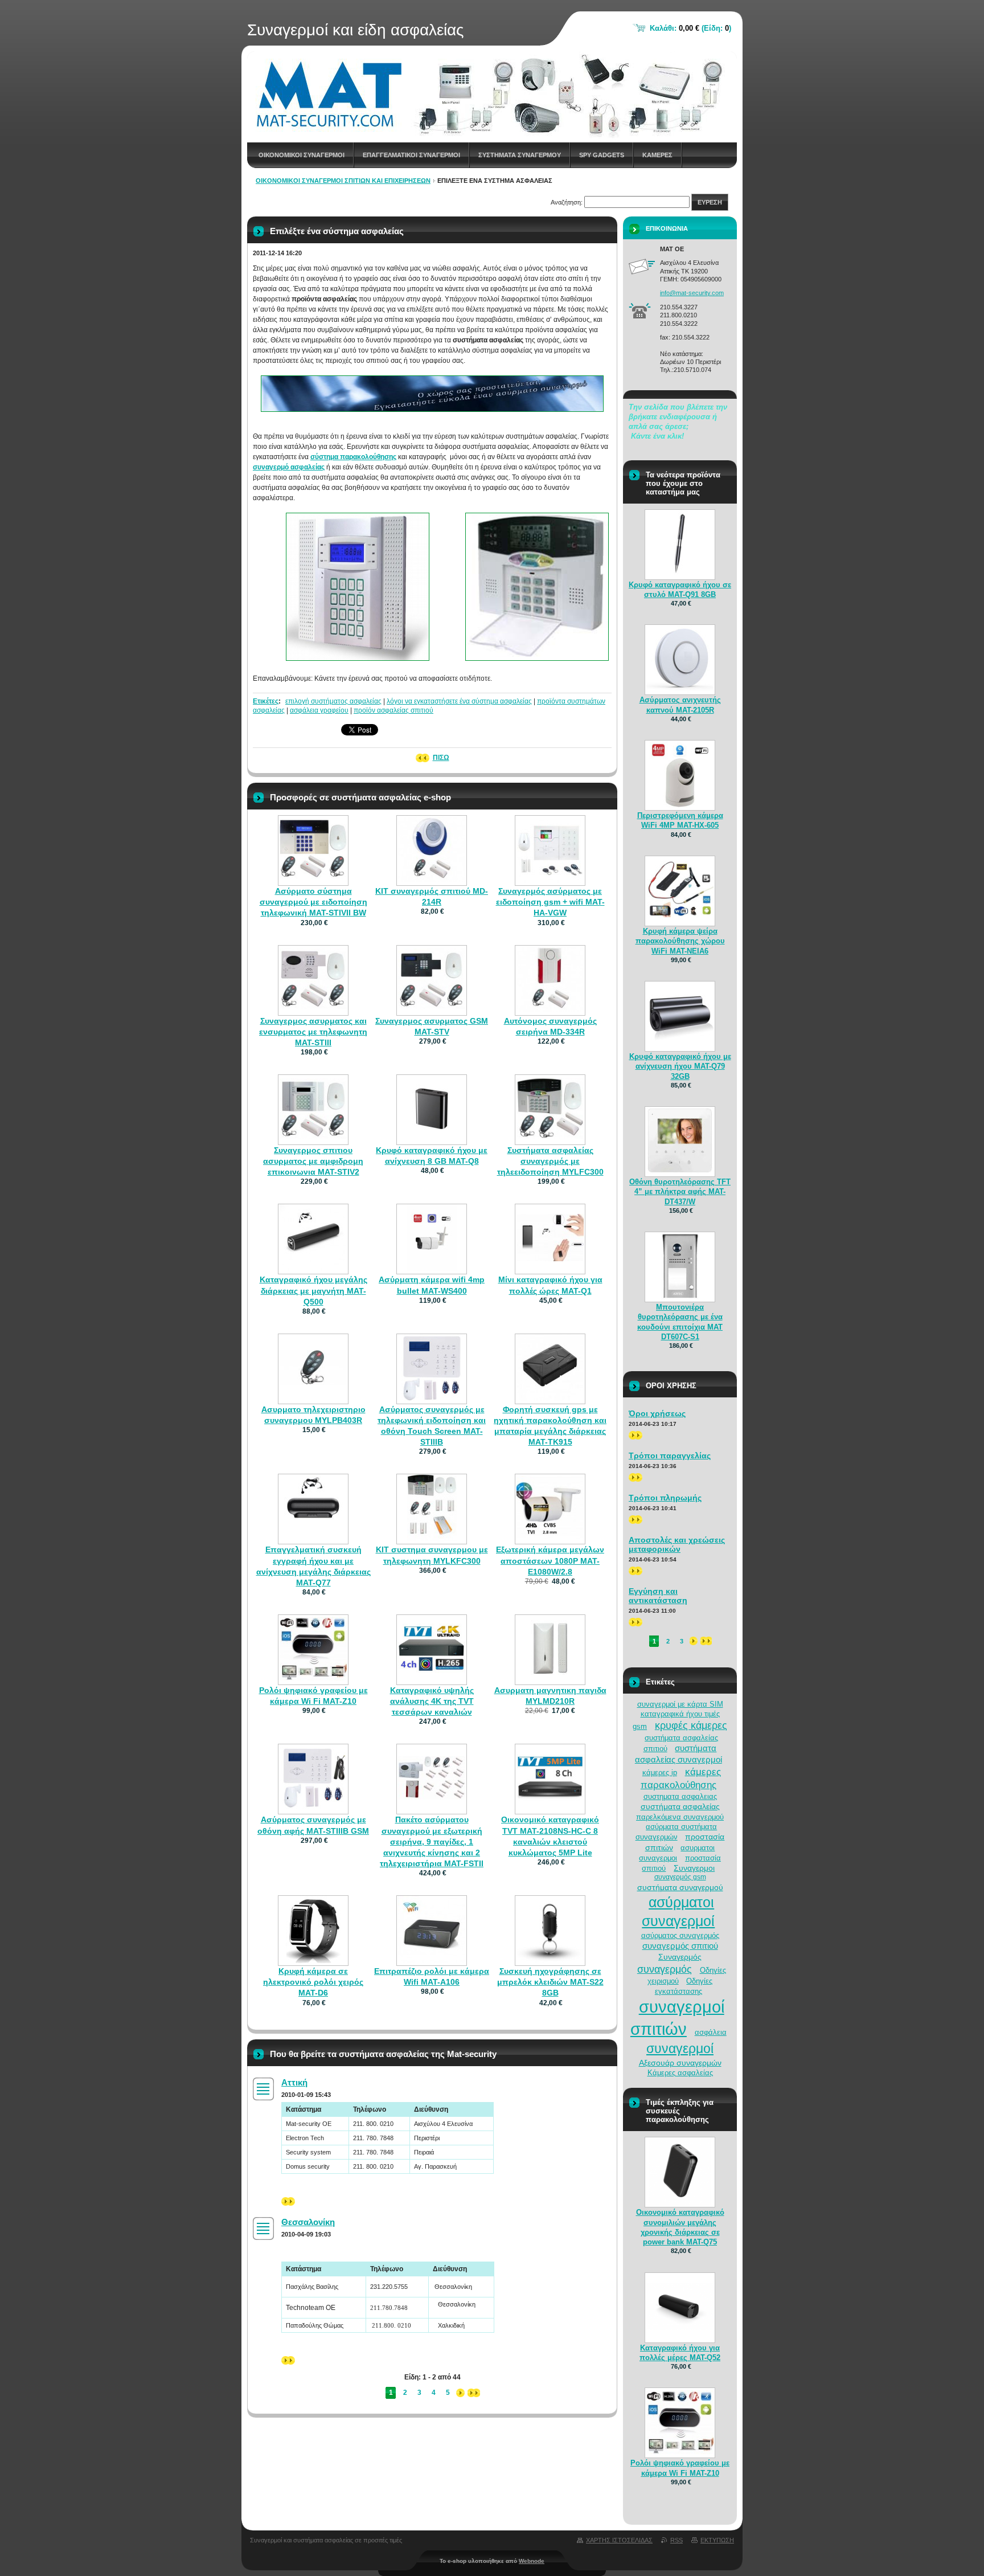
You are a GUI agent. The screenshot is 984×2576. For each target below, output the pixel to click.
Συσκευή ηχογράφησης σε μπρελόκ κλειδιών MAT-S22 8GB (550, 1982)
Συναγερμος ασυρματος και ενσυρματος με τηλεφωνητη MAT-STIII (313, 1032)
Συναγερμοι (694, 1868)
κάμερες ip (660, 1772)
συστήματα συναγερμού (680, 1887)
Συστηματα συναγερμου (520, 155)
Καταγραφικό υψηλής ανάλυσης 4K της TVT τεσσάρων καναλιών (432, 1701)
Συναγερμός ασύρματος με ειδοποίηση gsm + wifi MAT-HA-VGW (550, 902)
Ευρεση (710, 202)
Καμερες (657, 155)
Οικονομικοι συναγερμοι (302, 155)
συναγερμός (665, 1969)
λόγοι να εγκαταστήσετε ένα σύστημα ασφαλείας (459, 701)
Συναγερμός (680, 1957)
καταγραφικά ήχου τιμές (680, 1714)
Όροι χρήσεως (657, 1413)
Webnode (532, 2561)
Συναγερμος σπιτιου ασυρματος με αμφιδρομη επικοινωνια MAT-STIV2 (313, 1161)
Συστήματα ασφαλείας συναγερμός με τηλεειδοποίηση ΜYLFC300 (550, 1161)
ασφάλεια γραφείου (319, 710)
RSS (676, 2540)
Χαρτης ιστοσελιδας (619, 2540)
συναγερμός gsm (680, 1877)
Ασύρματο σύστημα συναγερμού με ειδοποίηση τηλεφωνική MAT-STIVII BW (313, 902)
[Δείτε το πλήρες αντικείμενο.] (313, 876)
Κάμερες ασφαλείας (680, 2073)
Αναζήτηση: (567, 202)
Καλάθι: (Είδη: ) (690, 28)
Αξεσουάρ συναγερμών (680, 2063)
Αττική (294, 2082)
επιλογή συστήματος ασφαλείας (333, 701)
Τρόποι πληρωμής (665, 1498)
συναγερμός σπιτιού (680, 1946)
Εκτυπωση (717, 2540)
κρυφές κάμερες (691, 1725)
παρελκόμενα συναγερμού (680, 1817)
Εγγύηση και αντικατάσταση (658, 1596)
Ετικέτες (266, 701)
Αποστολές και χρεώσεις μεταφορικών (677, 1544)
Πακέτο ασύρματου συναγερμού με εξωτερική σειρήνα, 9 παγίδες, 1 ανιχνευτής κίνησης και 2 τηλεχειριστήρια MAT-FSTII (432, 1841)
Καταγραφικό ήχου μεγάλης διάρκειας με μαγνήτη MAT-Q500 (313, 1290)
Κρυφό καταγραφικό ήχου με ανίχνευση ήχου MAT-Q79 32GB (680, 1066)
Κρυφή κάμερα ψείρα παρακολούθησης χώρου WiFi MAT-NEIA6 (680, 941)
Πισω (441, 758)
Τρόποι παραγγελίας (670, 1455)
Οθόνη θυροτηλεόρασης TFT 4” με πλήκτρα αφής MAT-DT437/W (680, 1191)
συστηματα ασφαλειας (680, 1796)
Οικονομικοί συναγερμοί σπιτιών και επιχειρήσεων (343, 181)
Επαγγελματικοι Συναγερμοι (411, 155)
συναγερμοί (680, 2048)
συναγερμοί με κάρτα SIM (680, 1704)
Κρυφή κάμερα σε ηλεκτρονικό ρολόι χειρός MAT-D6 (313, 1982)
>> (285, 2201)
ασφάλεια (711, 2032)
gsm (640, 1726)
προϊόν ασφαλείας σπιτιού (393, 710)
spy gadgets (602, 155)
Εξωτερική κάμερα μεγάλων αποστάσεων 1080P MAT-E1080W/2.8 (550, 1560)
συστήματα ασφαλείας (680, 1806)
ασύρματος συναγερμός (680, 1935)
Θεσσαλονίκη (308, 2222)
